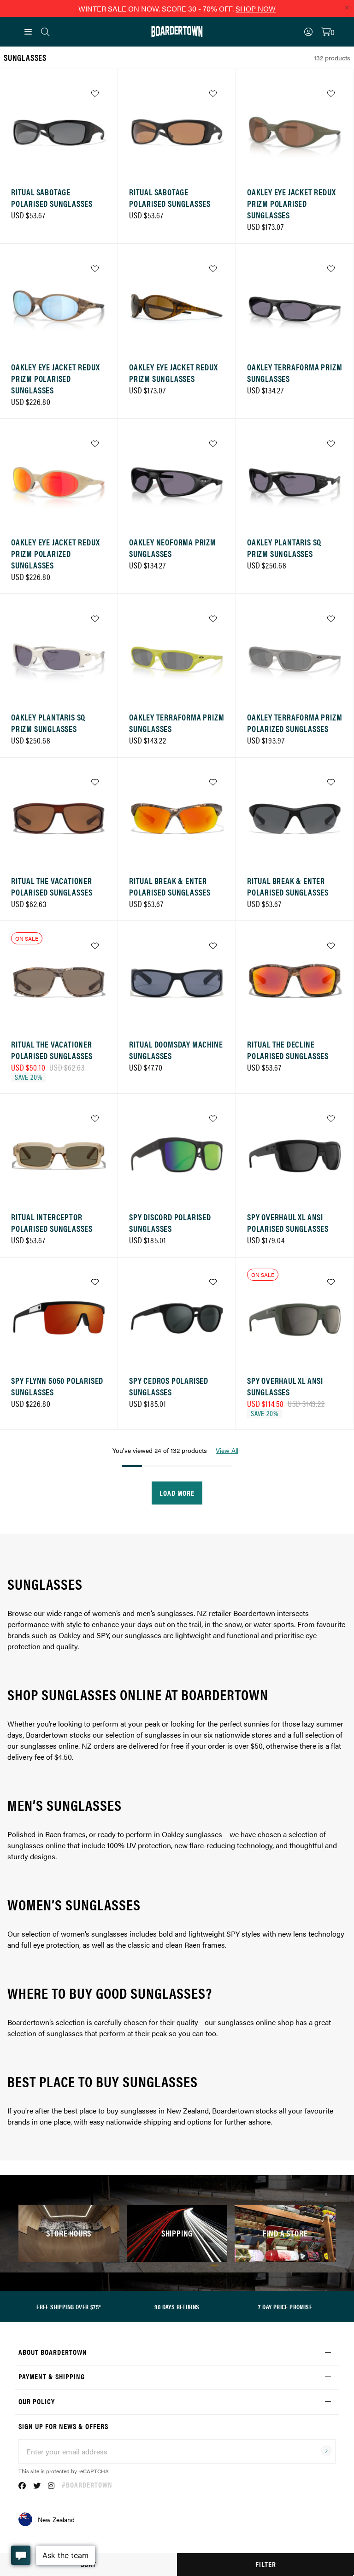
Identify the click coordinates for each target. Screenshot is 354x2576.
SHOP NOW (256, 9)
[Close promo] (347, 7)
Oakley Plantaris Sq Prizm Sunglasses (284, 548)
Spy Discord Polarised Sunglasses (170, 1223)
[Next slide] (97, 131)
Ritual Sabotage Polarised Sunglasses (52, 198)
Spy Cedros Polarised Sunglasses (169, 1386)
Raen (192, 1945)
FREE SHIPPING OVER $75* (69, 2307)
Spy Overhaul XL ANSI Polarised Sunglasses (288, 1223)
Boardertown (47, 1735)
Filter (266, 2564)
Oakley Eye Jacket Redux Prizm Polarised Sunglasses (291, 203)
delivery (20, 1757)
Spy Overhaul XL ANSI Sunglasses (285, 1386)
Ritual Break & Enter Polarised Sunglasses (170, 886)
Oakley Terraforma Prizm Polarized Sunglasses (295, 723)
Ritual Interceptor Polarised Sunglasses (52, 1223)
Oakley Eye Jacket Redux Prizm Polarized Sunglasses (55, 553)
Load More (177, 1493)
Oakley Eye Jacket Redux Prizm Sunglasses (173, 373)
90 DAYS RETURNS (177, 2307)
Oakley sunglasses (192, 1834)
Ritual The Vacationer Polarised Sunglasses (52, 886)
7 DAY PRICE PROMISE (285, 2307)
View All (227, 1450)
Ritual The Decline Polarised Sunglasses (288, 1050)
